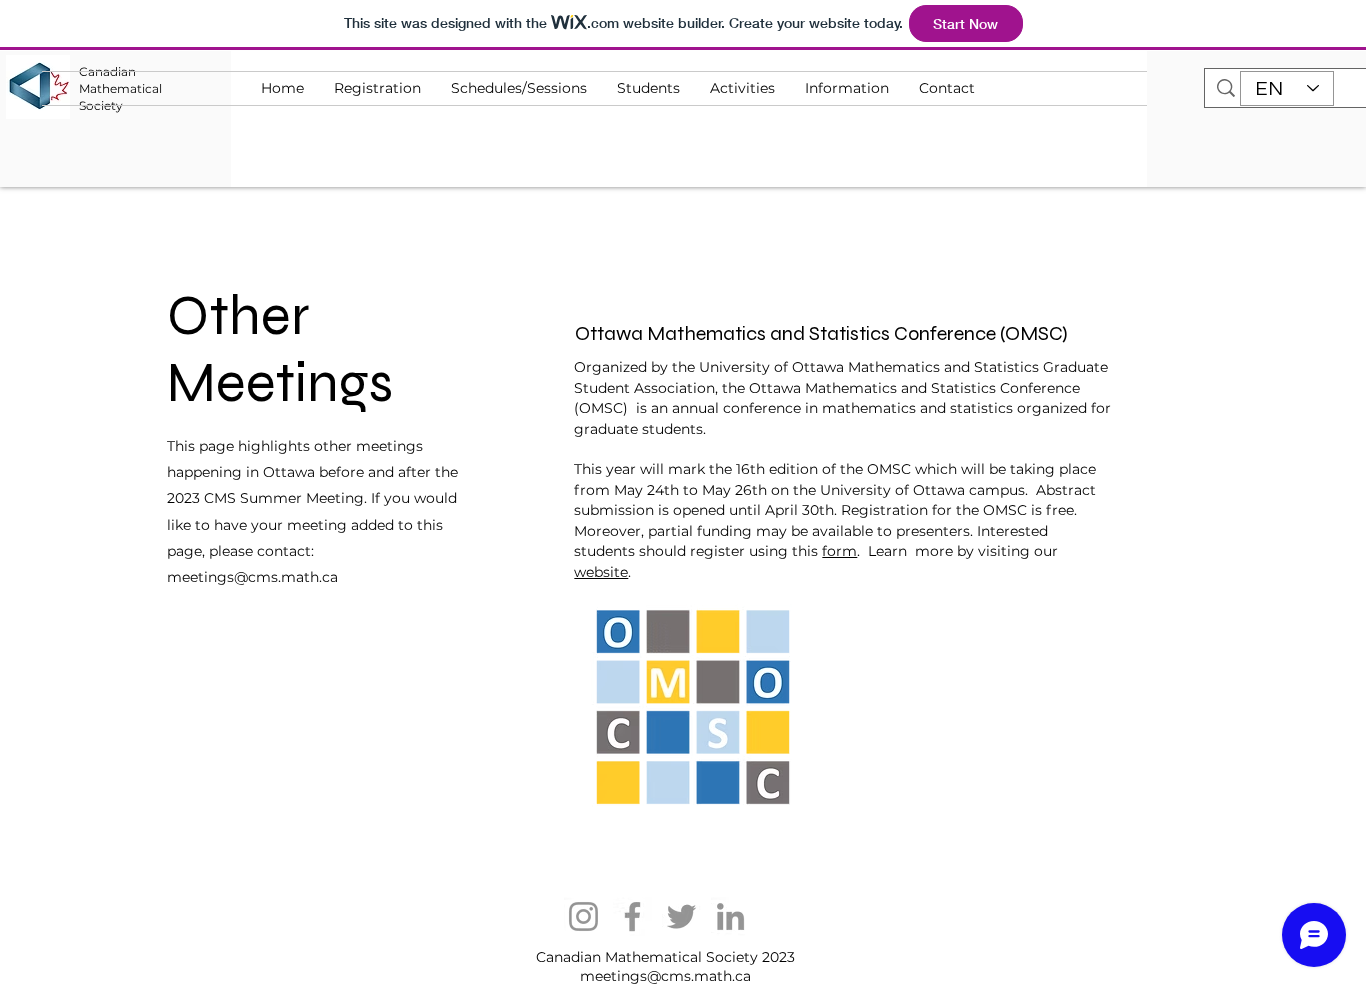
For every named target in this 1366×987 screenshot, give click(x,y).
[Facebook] (632, 916)
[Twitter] (681, 916)
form (839, 551)
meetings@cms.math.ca (252, 577)
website (601, 572)
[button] (742, 88)
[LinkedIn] (730, 916)
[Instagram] (583, 916)
